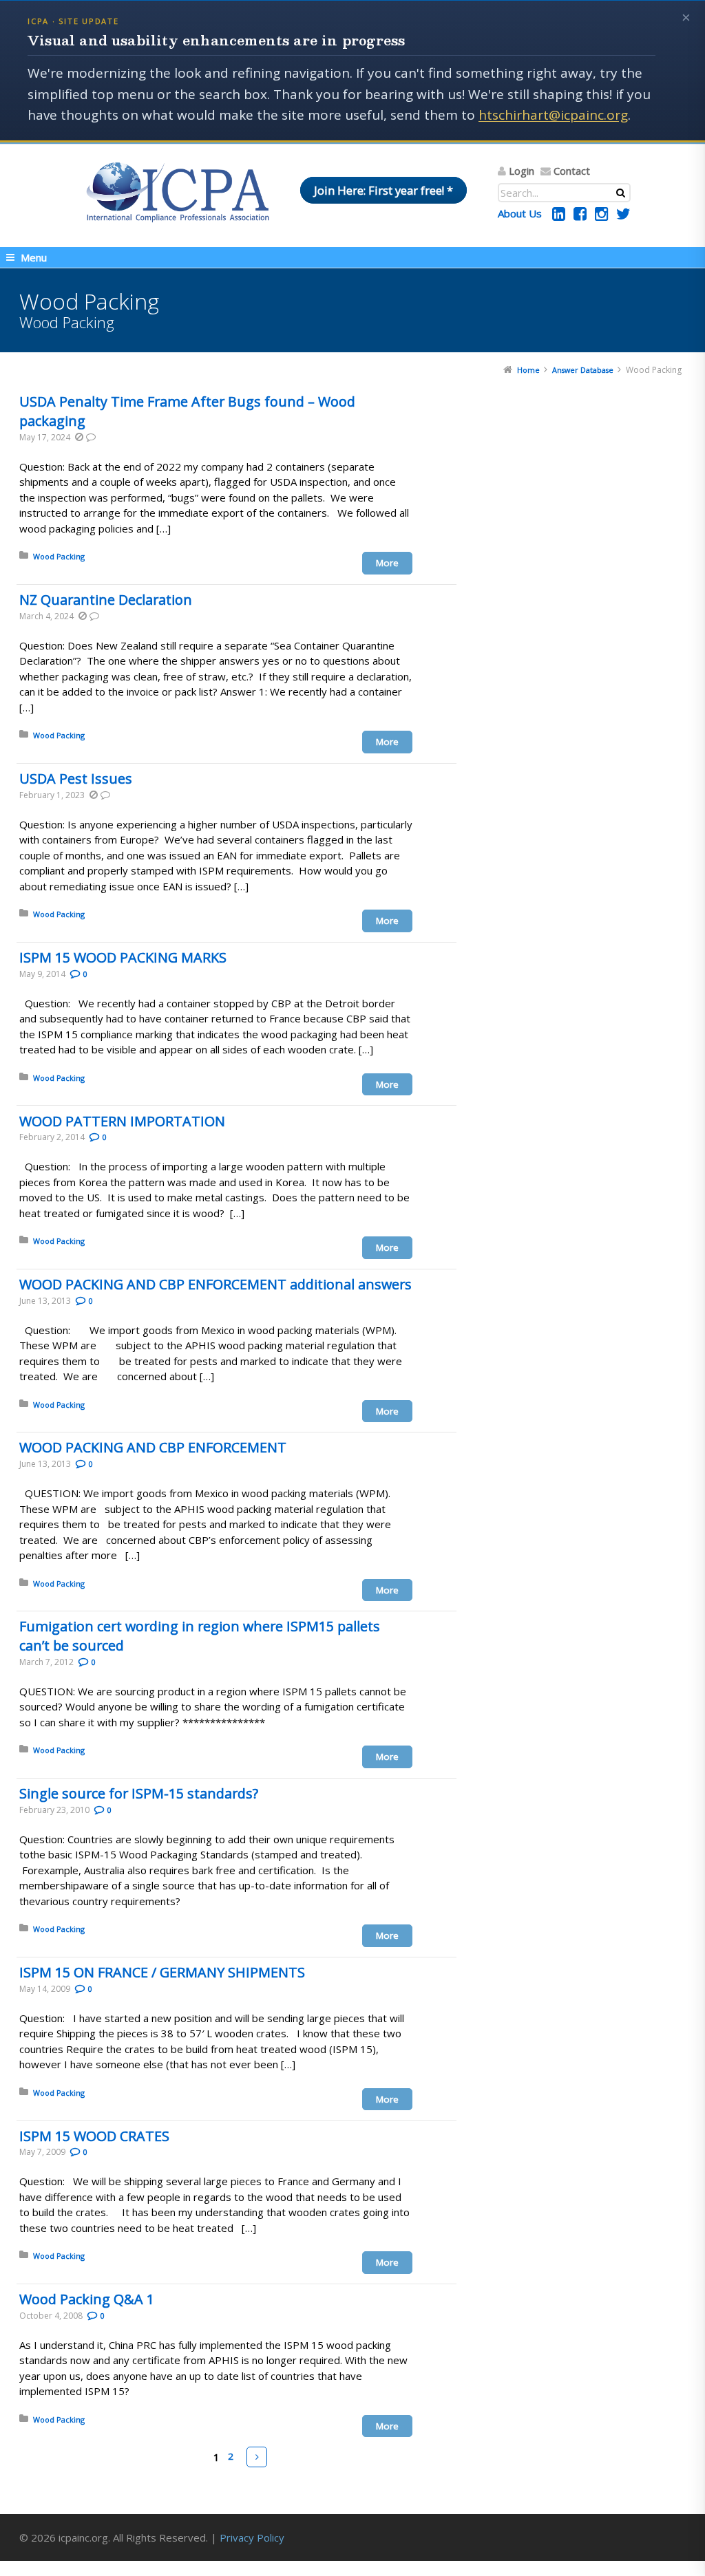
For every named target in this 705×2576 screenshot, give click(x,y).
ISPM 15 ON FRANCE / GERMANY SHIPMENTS (162, 1972)
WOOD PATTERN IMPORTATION (122, 1121)
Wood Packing (59, 556)
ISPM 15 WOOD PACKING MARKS (123, 957)
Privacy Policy (252, 2537)
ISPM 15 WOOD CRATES (94, 2136)
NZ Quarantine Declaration (106, 600)
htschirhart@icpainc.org (553, 115)
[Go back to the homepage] (178, 192)
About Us (520, 213)
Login (522, 171)
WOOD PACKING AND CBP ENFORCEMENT (153, 1447)
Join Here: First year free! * (383, 190)
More (387, 563)
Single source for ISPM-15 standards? (139, 1793)
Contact (572, 171)
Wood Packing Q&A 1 (87, 2299)
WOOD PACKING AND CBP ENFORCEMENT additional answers (215, 1284)
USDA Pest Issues (76, 779)
